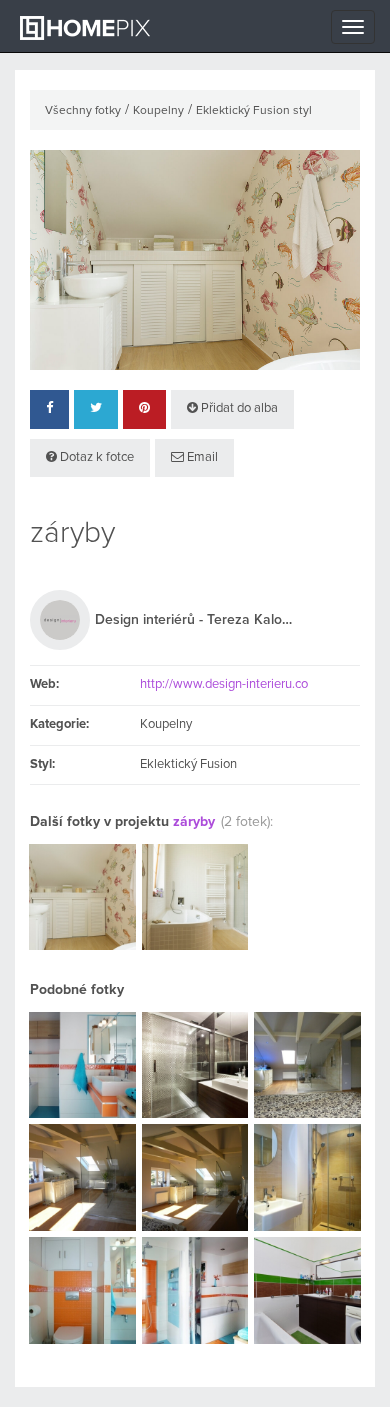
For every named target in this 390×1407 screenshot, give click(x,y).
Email (201, 457)
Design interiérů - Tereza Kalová (195, 620)
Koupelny (158, 111)
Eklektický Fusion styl (254, 111)
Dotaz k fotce (95, 457)
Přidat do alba (238, 408)
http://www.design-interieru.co (224, 684)
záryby (196, 822)
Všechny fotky (83, 111)
